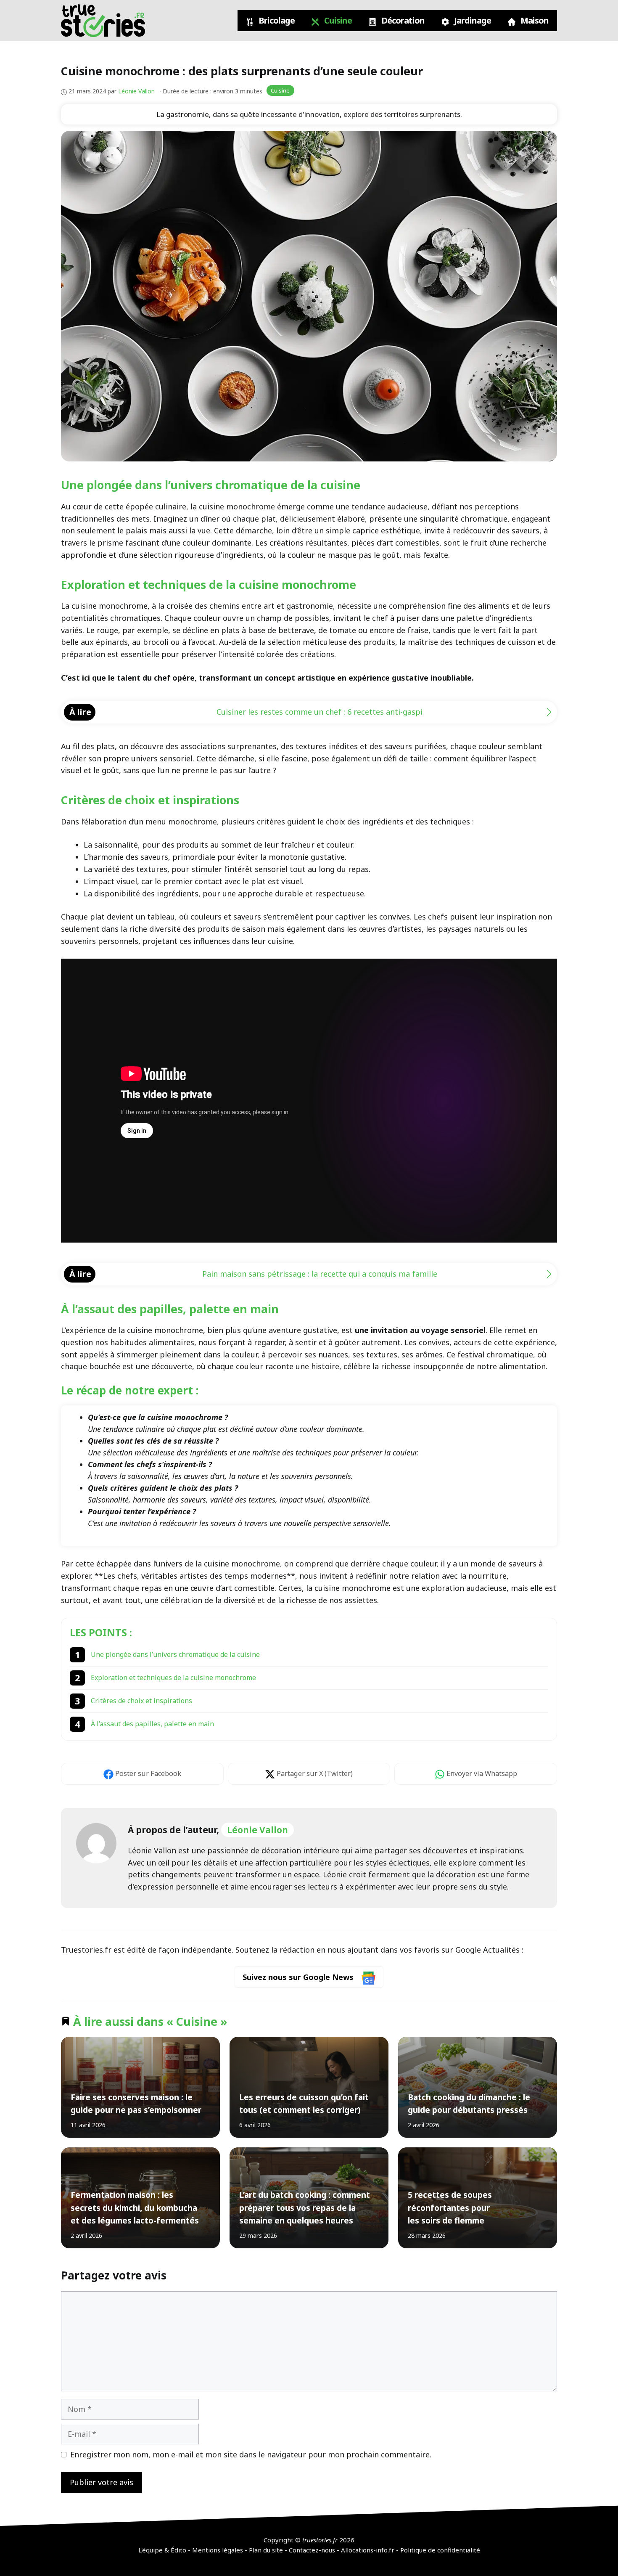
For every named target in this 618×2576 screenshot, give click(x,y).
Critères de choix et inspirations (141, 1701)
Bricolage (276, 20)
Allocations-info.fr (368, 2550)
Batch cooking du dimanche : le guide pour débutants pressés (469, 2103)
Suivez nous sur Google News (299, 1977)
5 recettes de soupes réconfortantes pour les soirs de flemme (449, 2208)
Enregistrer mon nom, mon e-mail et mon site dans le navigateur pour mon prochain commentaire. (251, 2454)
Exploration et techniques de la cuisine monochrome (173, 1678)
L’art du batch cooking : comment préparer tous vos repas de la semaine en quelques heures (304, 2208)
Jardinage (472, 20)
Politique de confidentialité (440, 2550)
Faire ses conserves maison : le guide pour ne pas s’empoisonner (136, 2103)
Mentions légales (218, 2550)
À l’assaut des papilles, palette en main (152, 1724)
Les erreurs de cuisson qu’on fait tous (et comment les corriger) (304, 2103)
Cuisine (337, 20)
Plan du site (266, 2550)
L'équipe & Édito (162, 2550)
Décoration (402, 20)
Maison (534, 20)
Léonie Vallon (257, 1830)
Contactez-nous (312, 2550)
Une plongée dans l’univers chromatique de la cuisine (175, 1654)
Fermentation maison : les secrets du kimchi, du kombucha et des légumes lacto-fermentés (135, 2208)
